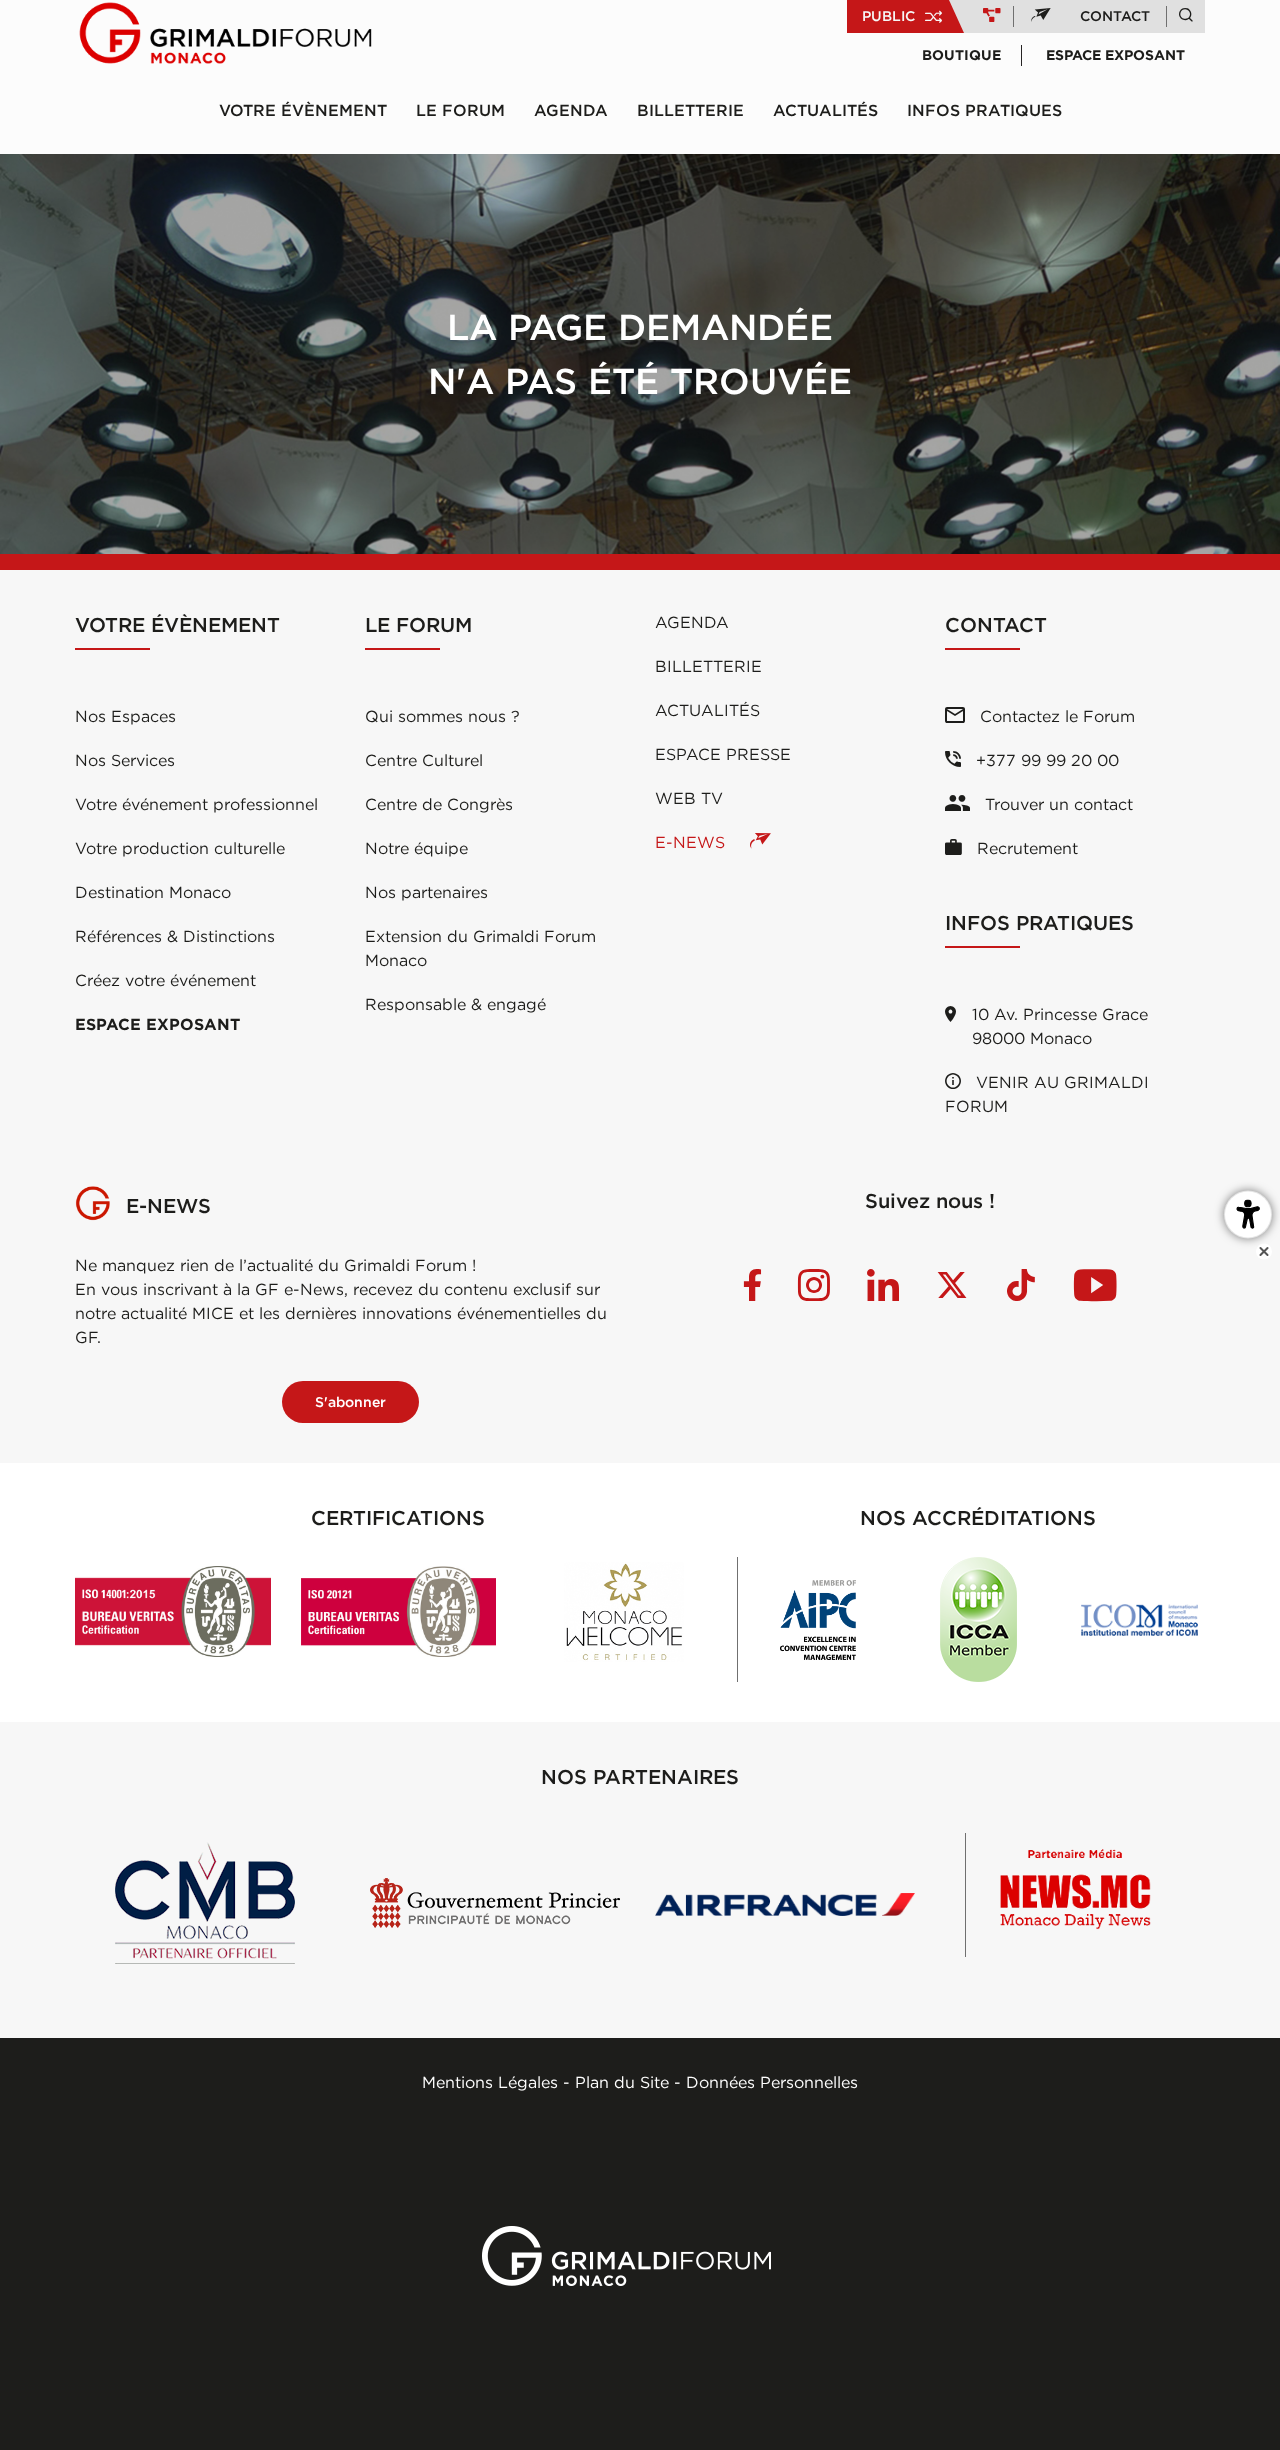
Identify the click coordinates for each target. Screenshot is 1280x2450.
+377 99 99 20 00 (1045, 760)
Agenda (571, 110)
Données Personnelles (772, 2082)
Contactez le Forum (1055, 716)
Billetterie (690, 110)
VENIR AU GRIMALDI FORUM (1047, 1094)
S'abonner (350, 1402)
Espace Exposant (1115, 55)
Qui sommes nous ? (442, 716)
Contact (1115, 16)
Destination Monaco (153, 892)
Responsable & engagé (455, 1004)
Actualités (825, 110)
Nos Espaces (125, 716)
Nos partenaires (426, 892)
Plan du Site (622, 2082)
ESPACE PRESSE (723, 754)
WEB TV (689, 798)
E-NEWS (692, 842)
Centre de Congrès (439, 804)
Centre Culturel (424, 760)
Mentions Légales (490, 2082)
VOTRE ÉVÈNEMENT (303, 110)
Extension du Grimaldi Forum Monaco (480, 948)
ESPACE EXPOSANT (157, 1024)
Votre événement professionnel (196, 804)
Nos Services (125, 760)
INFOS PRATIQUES (984, 110)
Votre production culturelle (180, 848)
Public (888, 16)
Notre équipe (416, 848)
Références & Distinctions (175, 936)
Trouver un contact (1056, 804)
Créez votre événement (165, 980)
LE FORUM (460, 110)
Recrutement (1025, 848)
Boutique (961, 55)
